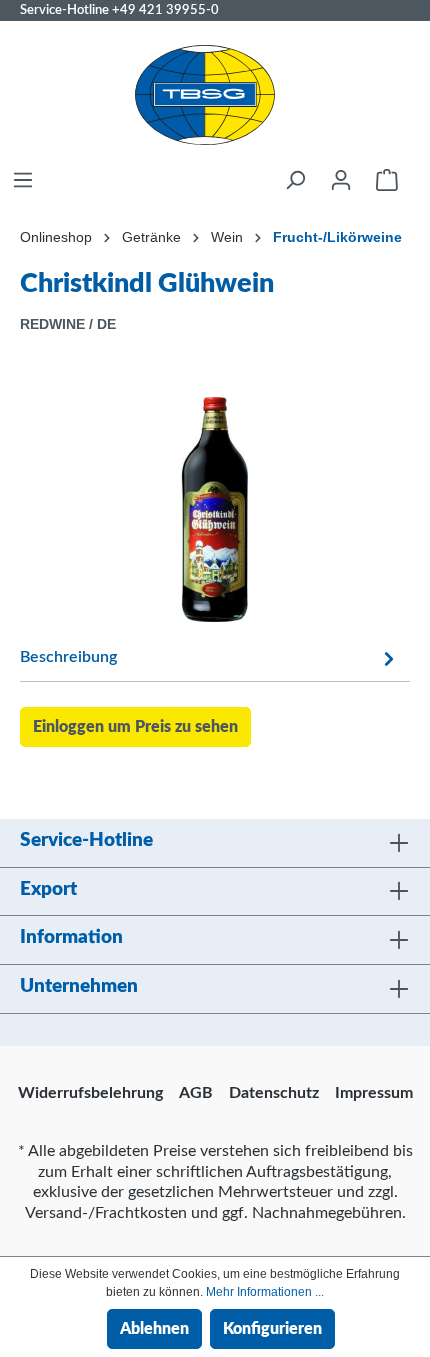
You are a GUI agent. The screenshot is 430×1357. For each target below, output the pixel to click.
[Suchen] (295, 180)
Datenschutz (274, 1093)
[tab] (210, 656)
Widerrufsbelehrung (90, 1093)
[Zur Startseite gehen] (205, 95)
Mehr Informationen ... (265, 1292)
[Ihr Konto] (341, 180)
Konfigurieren (272, 1329)
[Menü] (23, 180)
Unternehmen (79, 986)
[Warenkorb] (387, 180)
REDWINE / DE (68, 324)
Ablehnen (154, 1329)
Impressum (374, 1093)
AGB (196, 1093)
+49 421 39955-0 (165, 10)
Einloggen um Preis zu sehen (135, 727)
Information (71, 937)
